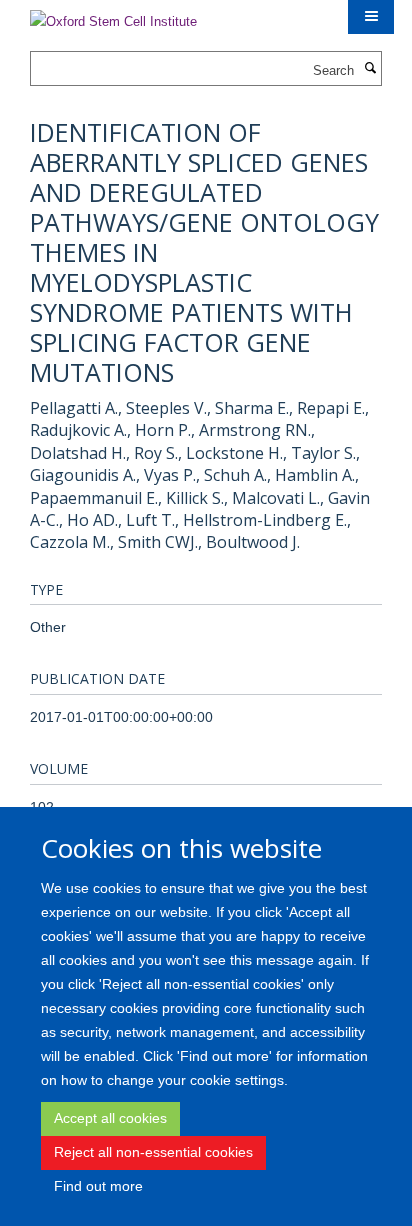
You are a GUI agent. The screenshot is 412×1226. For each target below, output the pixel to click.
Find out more (98, 1186)
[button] (371, 17)
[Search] (370, 69)
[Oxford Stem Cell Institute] (113, 15)
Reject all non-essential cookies (153, 1152)
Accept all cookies (110, 1118)
